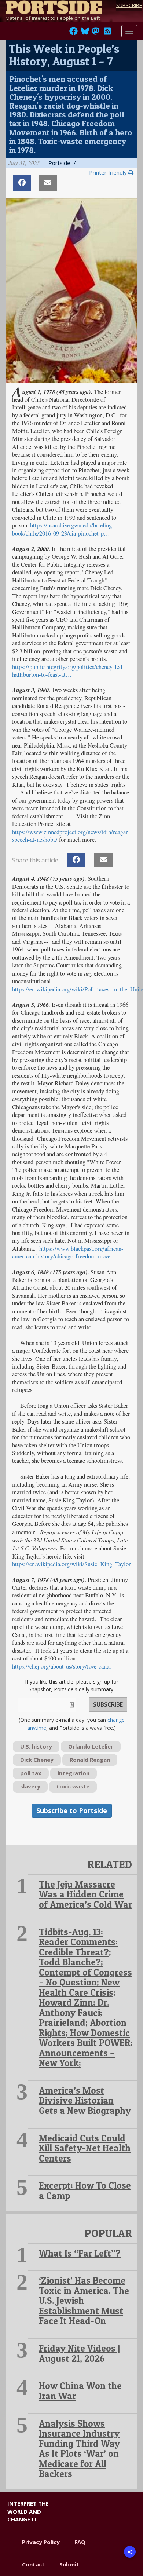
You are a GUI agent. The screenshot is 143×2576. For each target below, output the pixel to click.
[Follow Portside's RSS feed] (107, 33)
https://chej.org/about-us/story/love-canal (62, 1666)
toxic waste (73, 1786)
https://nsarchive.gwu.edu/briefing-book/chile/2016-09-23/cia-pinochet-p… (63, 529)
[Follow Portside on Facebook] (74, 33)
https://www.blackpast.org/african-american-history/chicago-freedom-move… (68, 1252)
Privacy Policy (41, 2542)
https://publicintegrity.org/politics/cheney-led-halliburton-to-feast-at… (68, 671)
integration (74, 1773)
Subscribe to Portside (72, 1810)
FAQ (80, 2542)
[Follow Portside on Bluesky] (86, 33)
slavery (30, 1786)
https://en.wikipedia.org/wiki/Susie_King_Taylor (71, 1564)
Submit (69, 2564)
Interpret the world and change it (28, 2511)
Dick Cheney (37, 1760)
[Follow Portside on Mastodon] (96, 33)
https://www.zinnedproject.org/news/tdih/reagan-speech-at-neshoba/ (71, 836)
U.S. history (36, 1746)
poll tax (31, 1773)
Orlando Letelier (91, 1746)
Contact (33, 2564)
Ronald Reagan (90, 1760)
